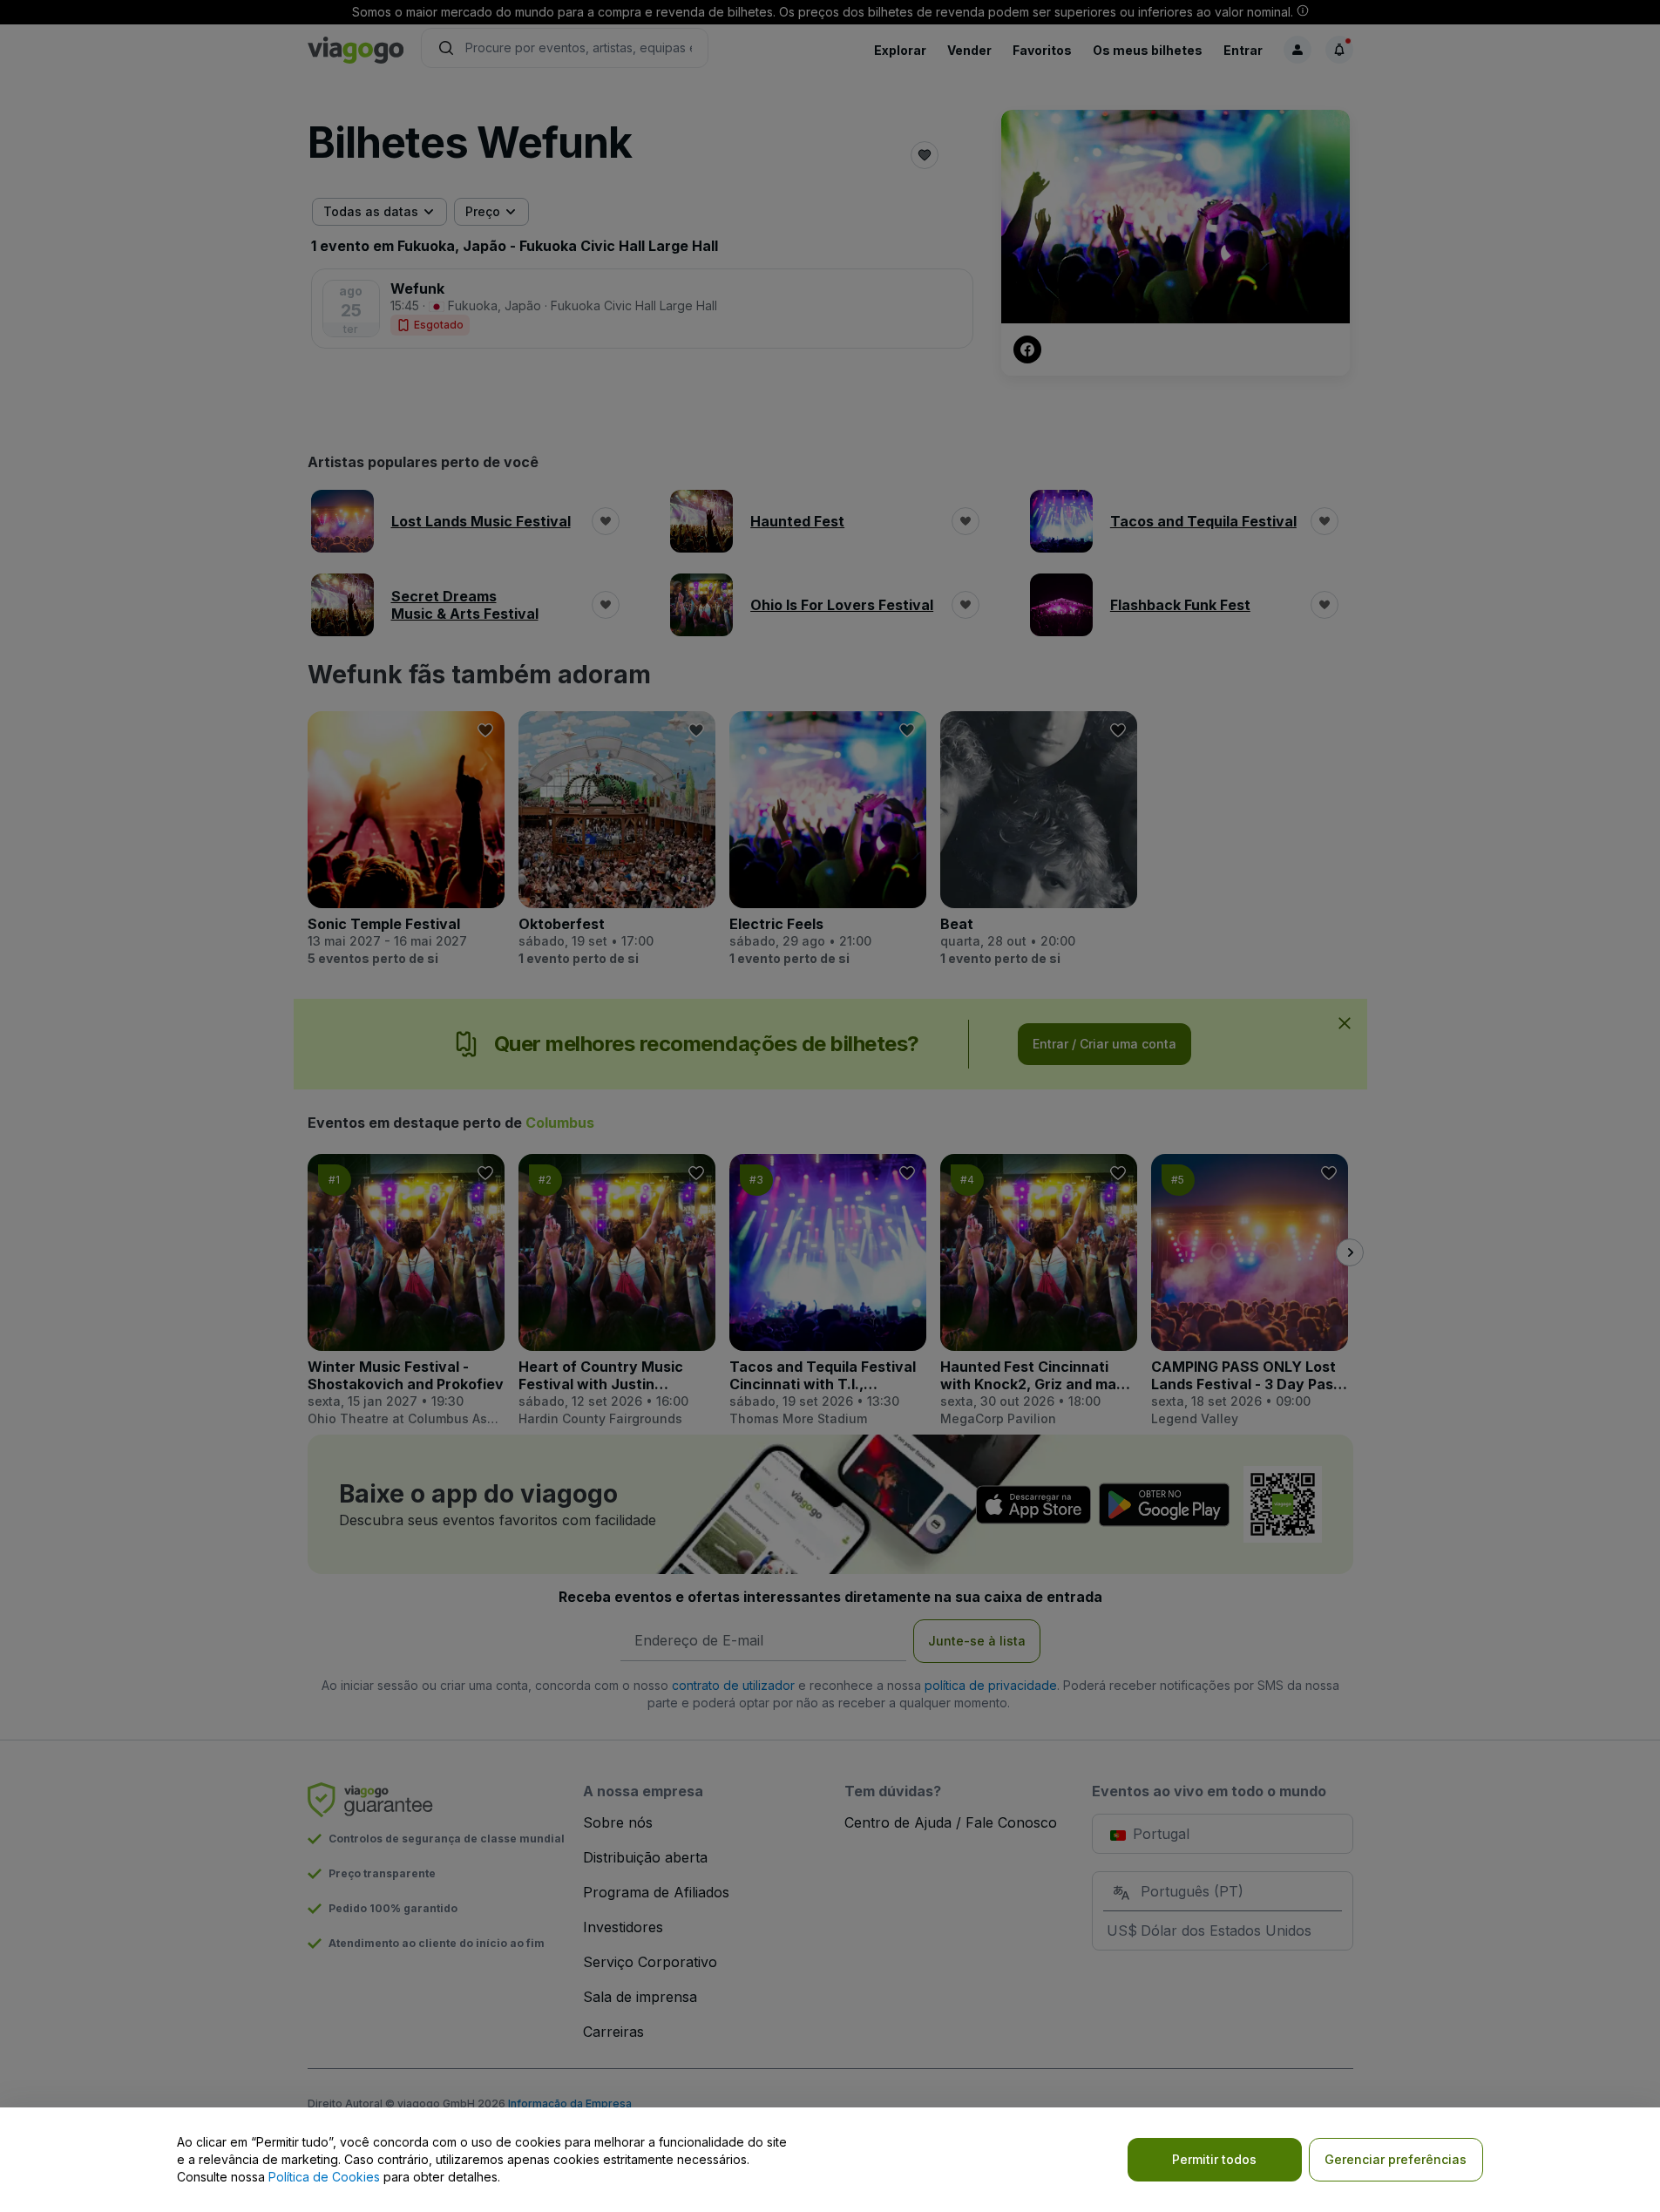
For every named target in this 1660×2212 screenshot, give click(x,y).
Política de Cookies (324, 2177)
